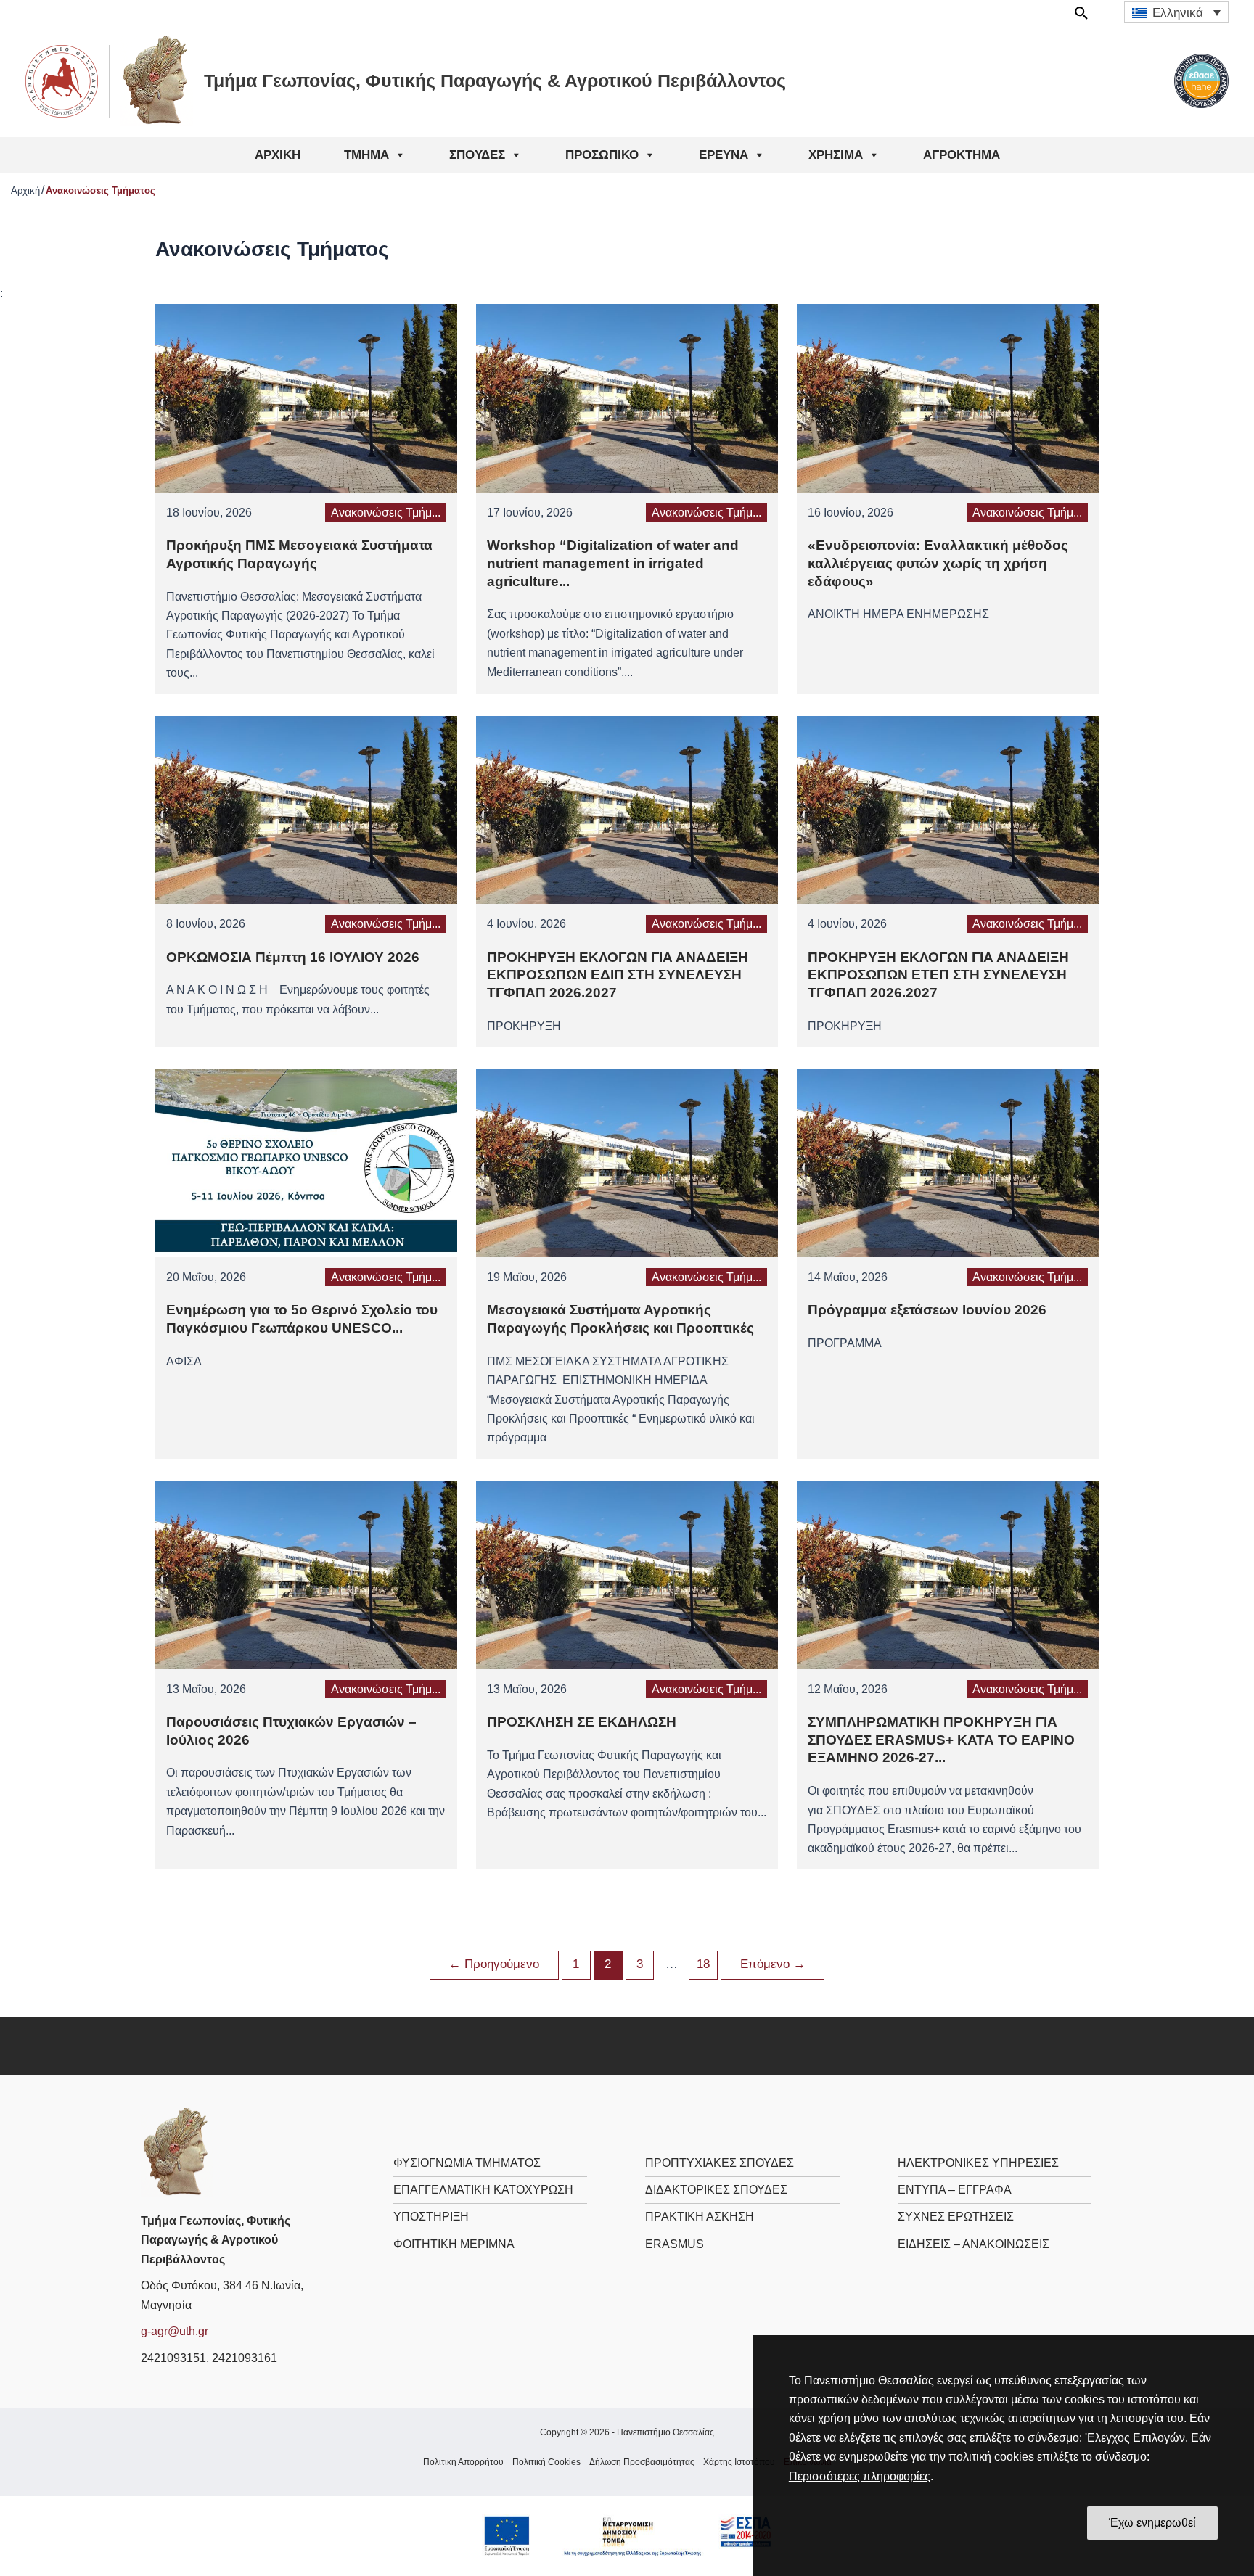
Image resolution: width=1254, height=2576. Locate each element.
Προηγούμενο (494, 1964)
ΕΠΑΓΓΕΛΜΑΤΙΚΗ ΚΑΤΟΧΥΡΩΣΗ (483, 2190)
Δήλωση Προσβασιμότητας (642, 2462)
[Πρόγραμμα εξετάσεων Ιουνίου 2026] (948, 1162)
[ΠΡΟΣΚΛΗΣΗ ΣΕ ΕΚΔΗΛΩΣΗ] (627, 1574)
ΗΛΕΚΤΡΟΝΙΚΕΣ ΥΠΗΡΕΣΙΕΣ (978, 2163)
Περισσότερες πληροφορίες (860, 2476)
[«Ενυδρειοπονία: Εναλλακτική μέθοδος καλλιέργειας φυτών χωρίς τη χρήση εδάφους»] (948, 397)
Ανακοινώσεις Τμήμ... (386, 513)
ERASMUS (675, 2244)
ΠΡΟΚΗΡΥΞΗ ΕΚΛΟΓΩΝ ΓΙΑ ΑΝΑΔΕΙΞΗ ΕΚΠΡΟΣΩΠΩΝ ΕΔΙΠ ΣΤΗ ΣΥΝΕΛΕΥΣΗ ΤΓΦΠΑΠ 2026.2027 (618, 975)
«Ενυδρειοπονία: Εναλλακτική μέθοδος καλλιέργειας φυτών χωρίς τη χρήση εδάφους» (938, 563)
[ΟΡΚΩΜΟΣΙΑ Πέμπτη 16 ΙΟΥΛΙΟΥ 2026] (306, 809)
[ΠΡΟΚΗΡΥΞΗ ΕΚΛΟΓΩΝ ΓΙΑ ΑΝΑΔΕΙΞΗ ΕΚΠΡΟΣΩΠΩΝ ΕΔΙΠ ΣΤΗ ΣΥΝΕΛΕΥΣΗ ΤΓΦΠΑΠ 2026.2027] (627, 809)
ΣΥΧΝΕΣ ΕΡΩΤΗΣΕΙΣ (956, 2217)
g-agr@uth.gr (175, 2331)
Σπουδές (477, 155)
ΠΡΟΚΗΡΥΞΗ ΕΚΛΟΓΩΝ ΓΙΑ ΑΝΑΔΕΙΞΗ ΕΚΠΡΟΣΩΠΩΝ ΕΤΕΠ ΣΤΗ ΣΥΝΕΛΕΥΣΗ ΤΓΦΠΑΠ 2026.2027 (938, 975)
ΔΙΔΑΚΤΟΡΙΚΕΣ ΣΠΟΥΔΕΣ (716, 2190)
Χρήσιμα (836, 155)
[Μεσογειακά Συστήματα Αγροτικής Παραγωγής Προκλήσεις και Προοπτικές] (627, 1162)
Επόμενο (773, 1964)
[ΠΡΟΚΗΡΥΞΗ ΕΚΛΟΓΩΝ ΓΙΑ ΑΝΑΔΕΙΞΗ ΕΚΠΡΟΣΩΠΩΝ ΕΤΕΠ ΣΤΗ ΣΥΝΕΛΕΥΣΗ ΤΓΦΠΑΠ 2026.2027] (948, 809)
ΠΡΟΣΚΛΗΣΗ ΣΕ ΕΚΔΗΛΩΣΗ (582, 1722)
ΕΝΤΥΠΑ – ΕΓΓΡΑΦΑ (955, 2190)
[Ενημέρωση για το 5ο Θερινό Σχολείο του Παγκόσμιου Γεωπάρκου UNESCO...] (306, 1162)
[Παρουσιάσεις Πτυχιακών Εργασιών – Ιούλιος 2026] (306, 1574)
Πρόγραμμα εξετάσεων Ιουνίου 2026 (927, 1310)
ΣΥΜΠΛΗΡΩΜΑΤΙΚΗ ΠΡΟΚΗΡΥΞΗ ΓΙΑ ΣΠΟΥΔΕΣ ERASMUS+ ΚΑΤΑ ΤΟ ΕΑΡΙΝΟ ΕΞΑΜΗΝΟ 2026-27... (941, 1740)
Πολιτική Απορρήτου (463, 2462)
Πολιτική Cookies (546, 2462)
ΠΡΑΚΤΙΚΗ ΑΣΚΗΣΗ (700, 2217)
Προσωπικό (602, 155)
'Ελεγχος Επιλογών (1135, 2438)
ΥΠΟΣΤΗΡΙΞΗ (431, 2217)
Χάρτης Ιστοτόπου (739, 2462)
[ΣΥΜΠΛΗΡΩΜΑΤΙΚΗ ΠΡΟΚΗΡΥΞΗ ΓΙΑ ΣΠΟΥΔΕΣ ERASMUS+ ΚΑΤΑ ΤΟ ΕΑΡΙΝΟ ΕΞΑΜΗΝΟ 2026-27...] (948, 1574)
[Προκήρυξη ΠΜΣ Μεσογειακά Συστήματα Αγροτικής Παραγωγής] (306, 397)
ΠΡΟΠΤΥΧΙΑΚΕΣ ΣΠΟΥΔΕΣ (720, 2163)
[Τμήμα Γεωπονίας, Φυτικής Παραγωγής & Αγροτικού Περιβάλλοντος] (177, 2152)
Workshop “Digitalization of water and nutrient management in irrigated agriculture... (613, 563)
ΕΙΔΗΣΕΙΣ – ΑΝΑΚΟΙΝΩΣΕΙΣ (974, 2244)
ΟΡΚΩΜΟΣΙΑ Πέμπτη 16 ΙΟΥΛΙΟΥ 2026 (293, 957)
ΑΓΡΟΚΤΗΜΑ (962, 155)
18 (703, 1964)
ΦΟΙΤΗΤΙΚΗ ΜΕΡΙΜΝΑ (454, 2244)
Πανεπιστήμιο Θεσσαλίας (665, 2432)
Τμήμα (366, 155)
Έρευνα (724, 155)
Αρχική (278, 155)
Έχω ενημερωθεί (1152, 2523)
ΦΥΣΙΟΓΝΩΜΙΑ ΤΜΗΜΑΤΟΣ (467, 2163)
